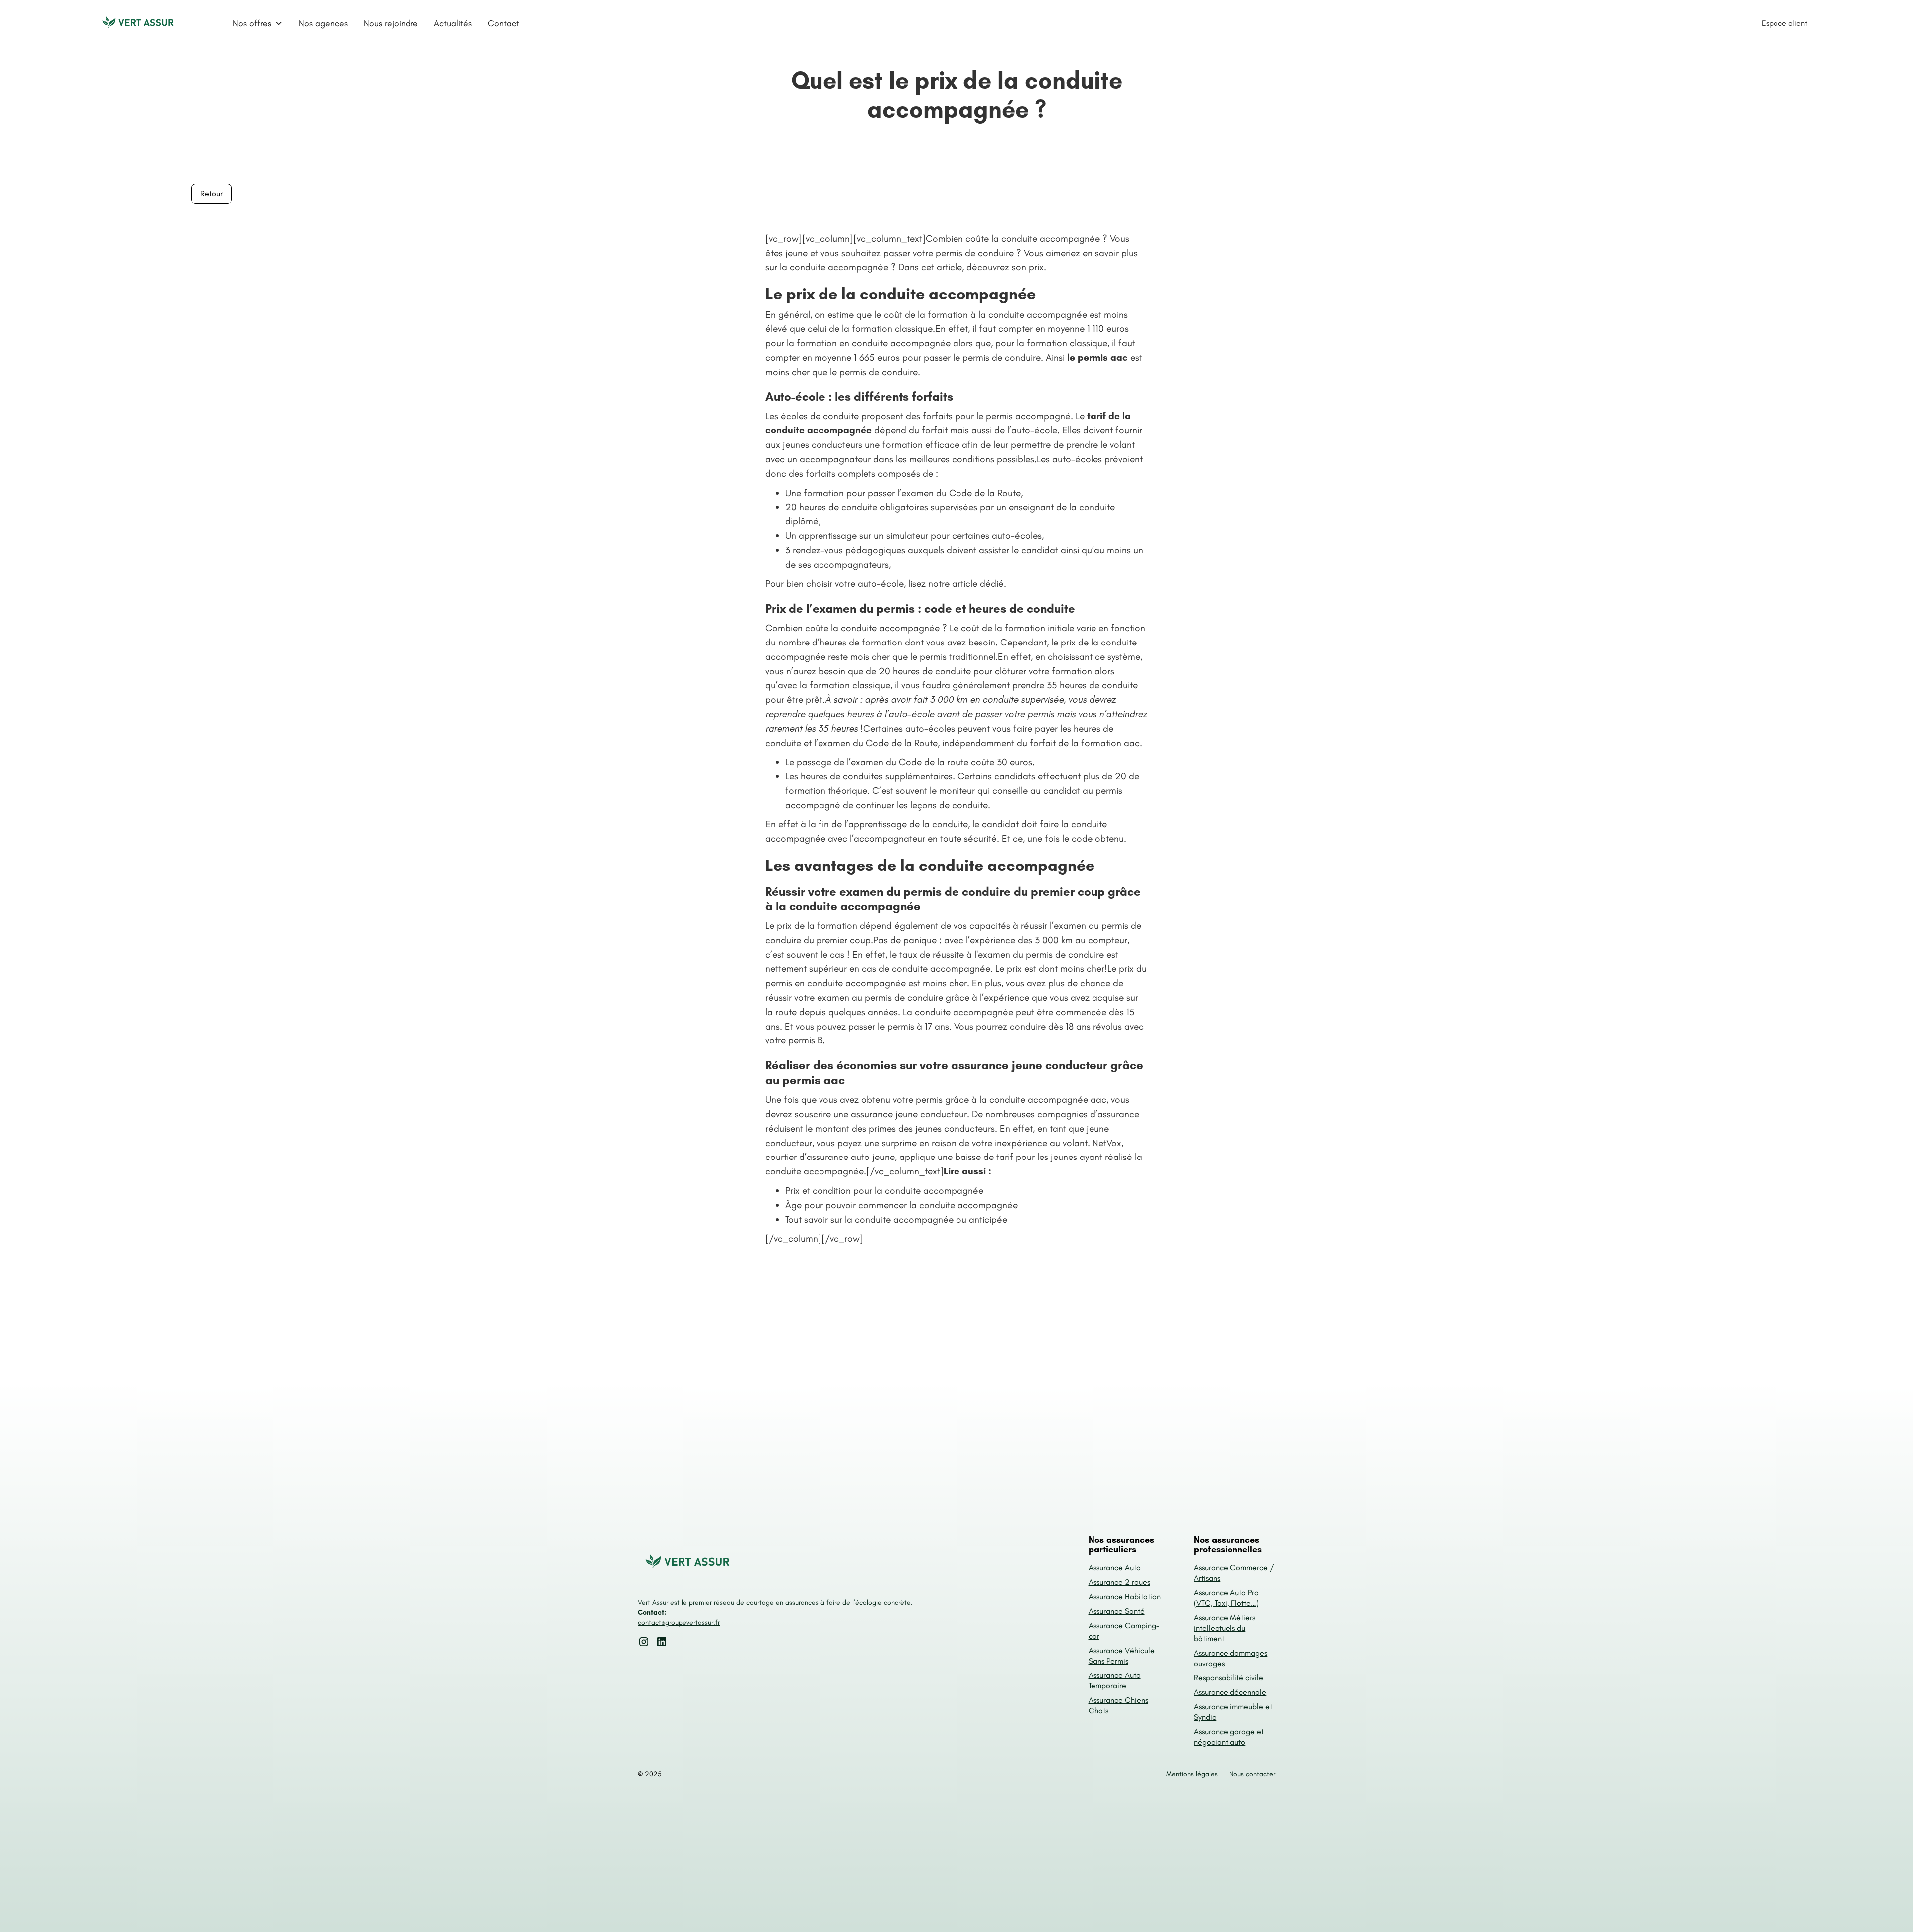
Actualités (453, 23)
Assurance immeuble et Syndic (1233, 1712)
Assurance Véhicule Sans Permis (1122, 1656)
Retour (211, 193)
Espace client (1784, 23)
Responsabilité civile (1229, 1678)
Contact (503, 23)
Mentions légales (1192, 1774)
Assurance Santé (1117, 1611)
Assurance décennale (1230, 1692)
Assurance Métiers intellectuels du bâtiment (1225, 1628)
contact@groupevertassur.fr (679, 1622)
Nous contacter (1252, 1774)
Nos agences (323, 23)
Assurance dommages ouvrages (1230, 1658)
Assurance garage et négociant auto (1229, 1737)
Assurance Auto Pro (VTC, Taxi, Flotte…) (1226, 1598)
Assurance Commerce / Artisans (1234, 1573)
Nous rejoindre (391, 23)
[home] (138, 23)
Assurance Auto (1115, 1568)
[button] (258, 23)
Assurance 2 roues (1119, 1582)
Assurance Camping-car (1124, 1631)
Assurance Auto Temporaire (1115, 1680)
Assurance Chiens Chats (1118, 1705)
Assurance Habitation (1125, 1597)
